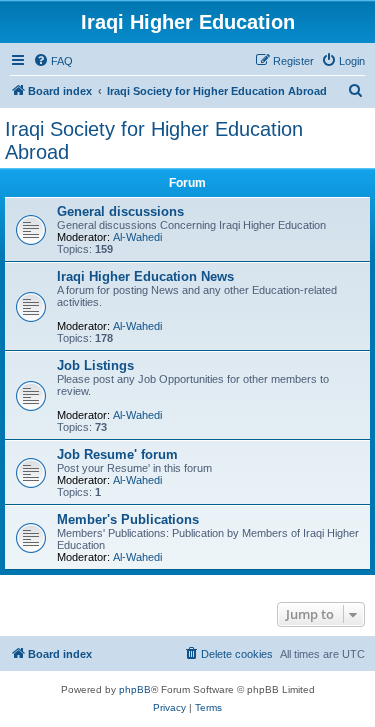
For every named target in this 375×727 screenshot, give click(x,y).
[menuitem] (53, 61)
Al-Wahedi (137, 237)
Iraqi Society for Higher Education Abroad (154, 140)
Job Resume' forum (117, 454)
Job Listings (95, 365)
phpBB (135, 689)
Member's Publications (128, 519)
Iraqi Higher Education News (145, 276)
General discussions (120, 211)
